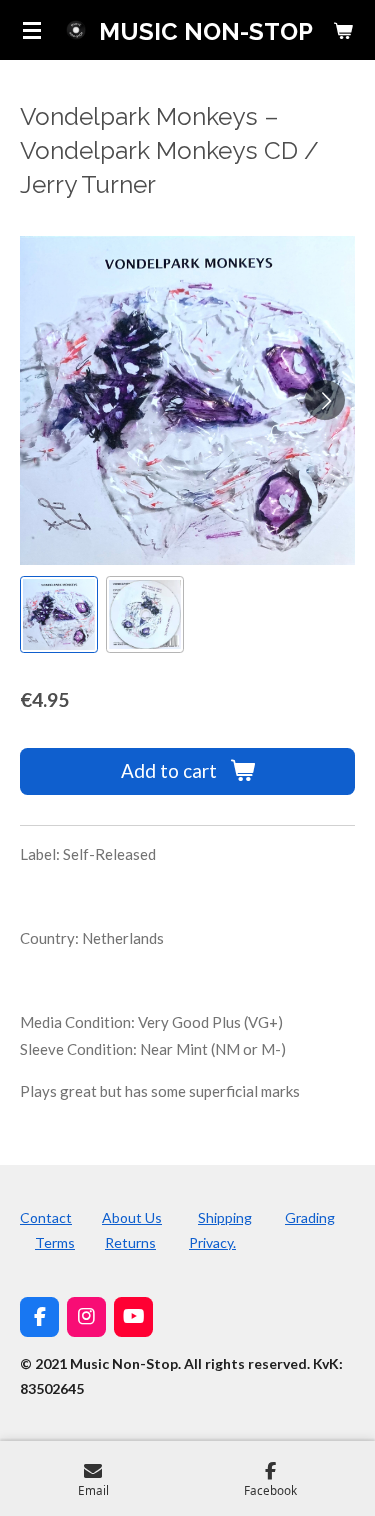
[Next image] (325, 400)
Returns (130, 1242)
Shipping (225, 1217)
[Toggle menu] (32, 30)
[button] (59, 615)
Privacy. (212, 1242)
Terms (55, 1242)
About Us (132, 1217)
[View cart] (343, 30)
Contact (46, 1217)
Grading (310, 1217)
